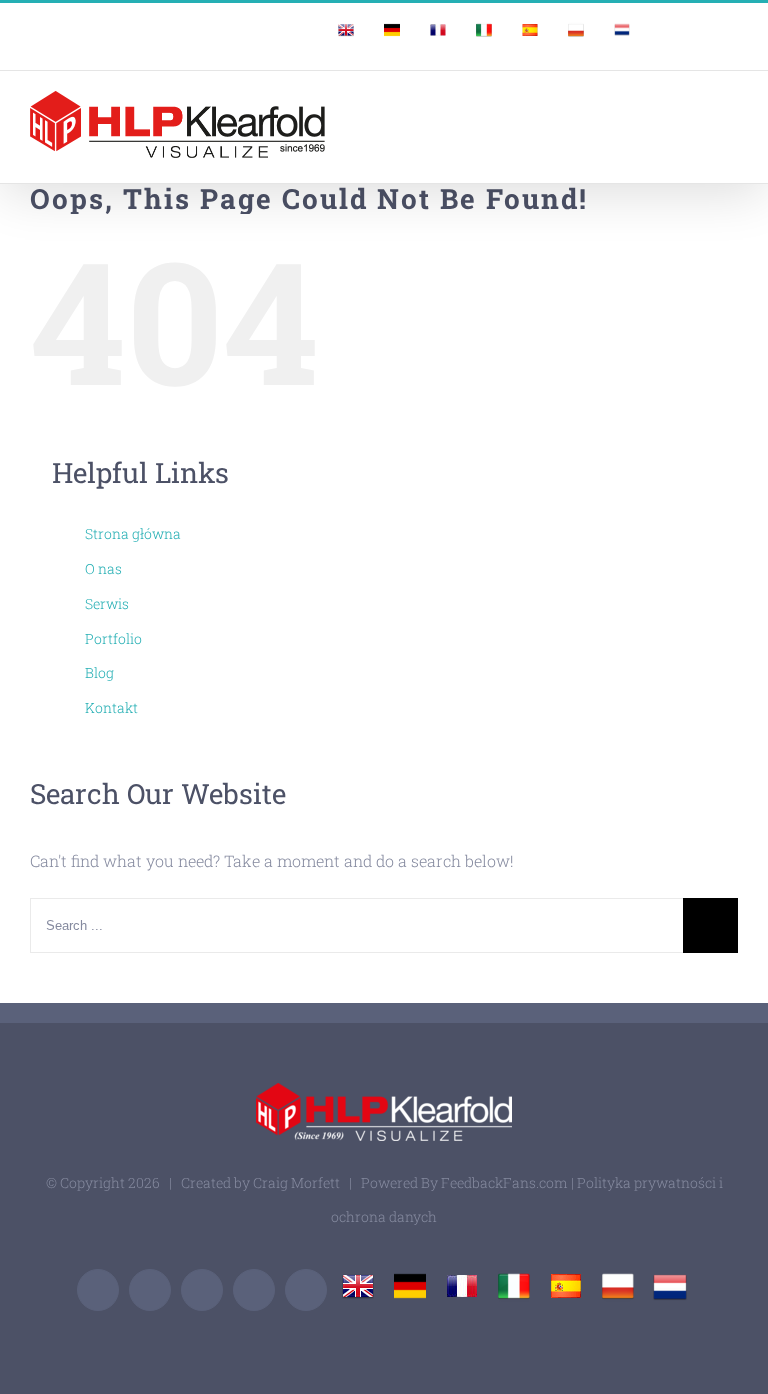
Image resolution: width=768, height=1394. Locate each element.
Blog (99, 672)
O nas (103, 568)
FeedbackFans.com (504, 1182)
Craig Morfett (296, 1182)
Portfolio (113, 638)
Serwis (107, 603)
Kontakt (111, 707)
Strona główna (133, 533)
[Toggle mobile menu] (730, 106)
